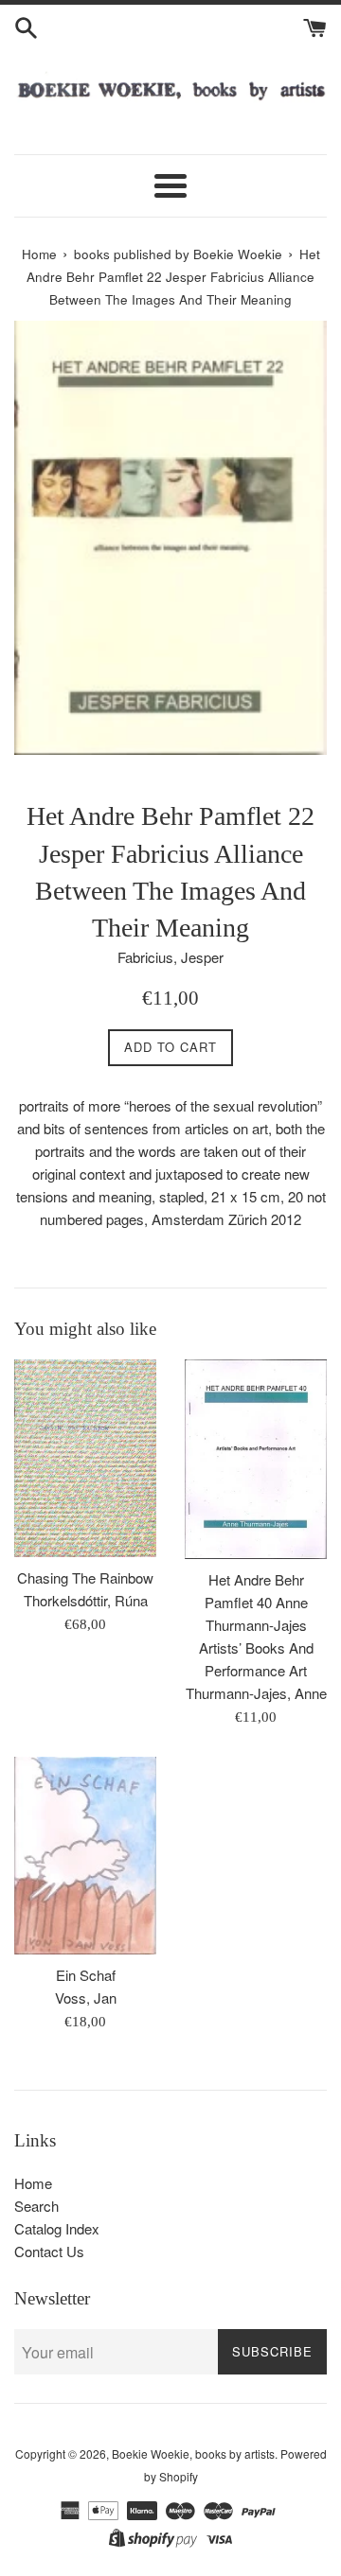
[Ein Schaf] (85, 1856)
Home (33, 2183)
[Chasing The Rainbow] (85, 1458)
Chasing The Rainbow (85, 1577)
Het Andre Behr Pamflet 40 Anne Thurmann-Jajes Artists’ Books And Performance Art (256, 1625)
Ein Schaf (86, 1975)
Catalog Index (57, 2228)
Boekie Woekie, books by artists (193, 2453)
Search (36, 2206)
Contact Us (49, 2251)
